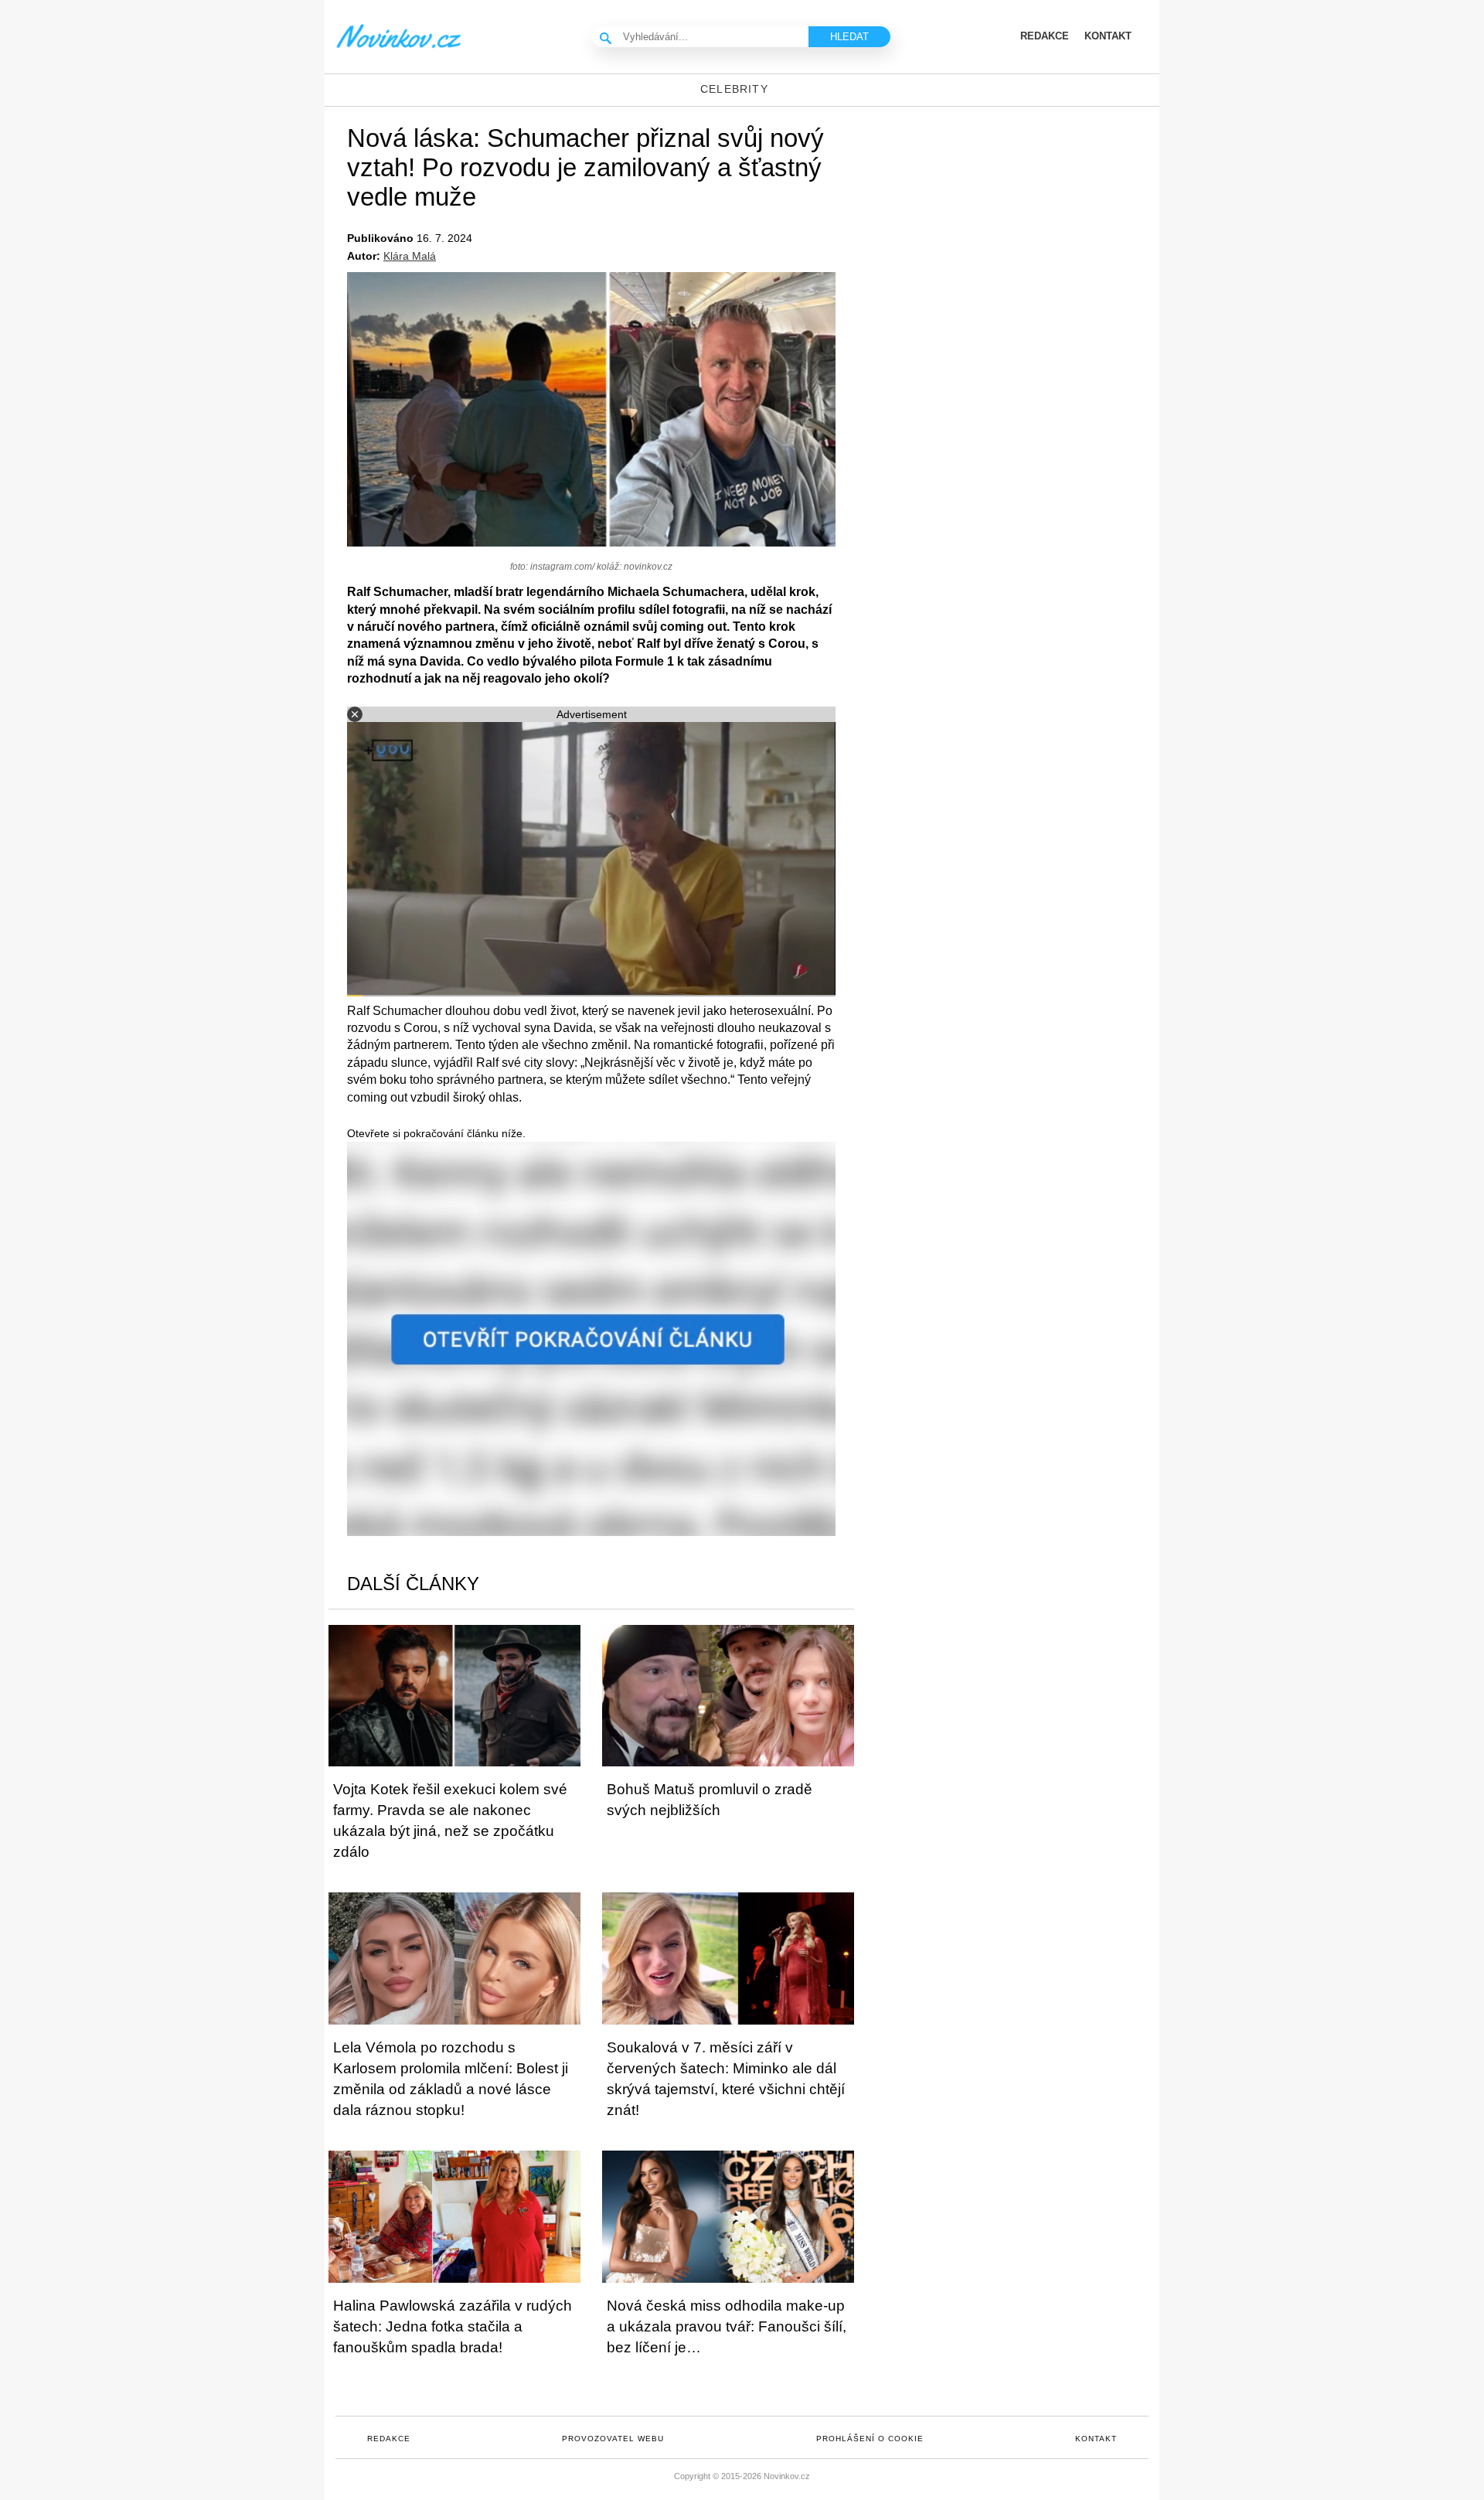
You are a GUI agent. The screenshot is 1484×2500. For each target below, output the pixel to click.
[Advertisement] (1028, 230)
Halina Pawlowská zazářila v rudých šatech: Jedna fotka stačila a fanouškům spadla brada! (453, 2326)
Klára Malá (410, 256)
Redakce (389, 2439)
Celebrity (734, 89)
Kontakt (1096, 2439)
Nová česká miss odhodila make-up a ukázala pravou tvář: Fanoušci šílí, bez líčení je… (727, 2326)
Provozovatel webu (613, 2439)
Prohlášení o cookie (870, 2439)
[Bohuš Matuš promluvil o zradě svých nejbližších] (728, 1696)
